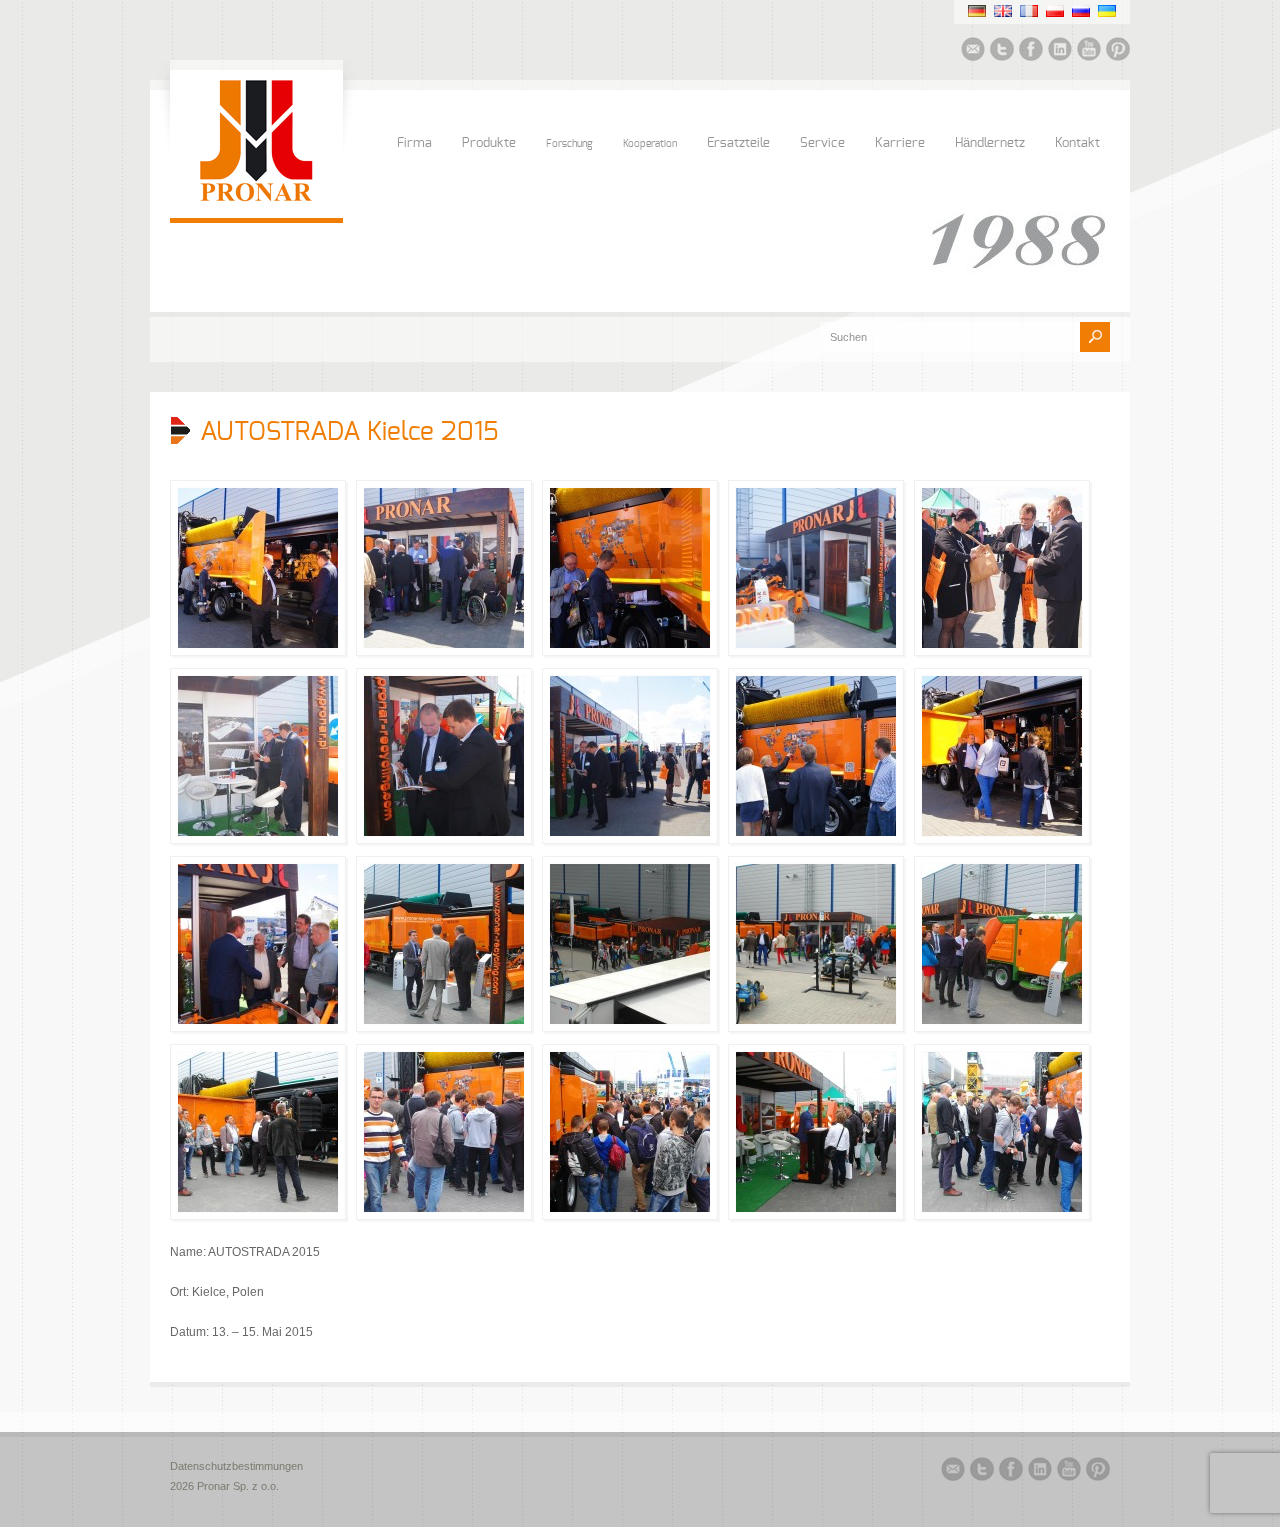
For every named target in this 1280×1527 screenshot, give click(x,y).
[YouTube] (1089, 52)
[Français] (1029, 11)
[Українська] (1107, 11)
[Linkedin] (1060, 52)
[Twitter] (1002, 52)
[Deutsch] (977, 11)
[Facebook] (1031, 52)
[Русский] (1081, 11)
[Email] (973, 52)
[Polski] (1055, 11)
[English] (1003, 11)
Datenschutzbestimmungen (236, 1466)
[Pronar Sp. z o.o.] (256, 198)
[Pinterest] (1118, 52)
